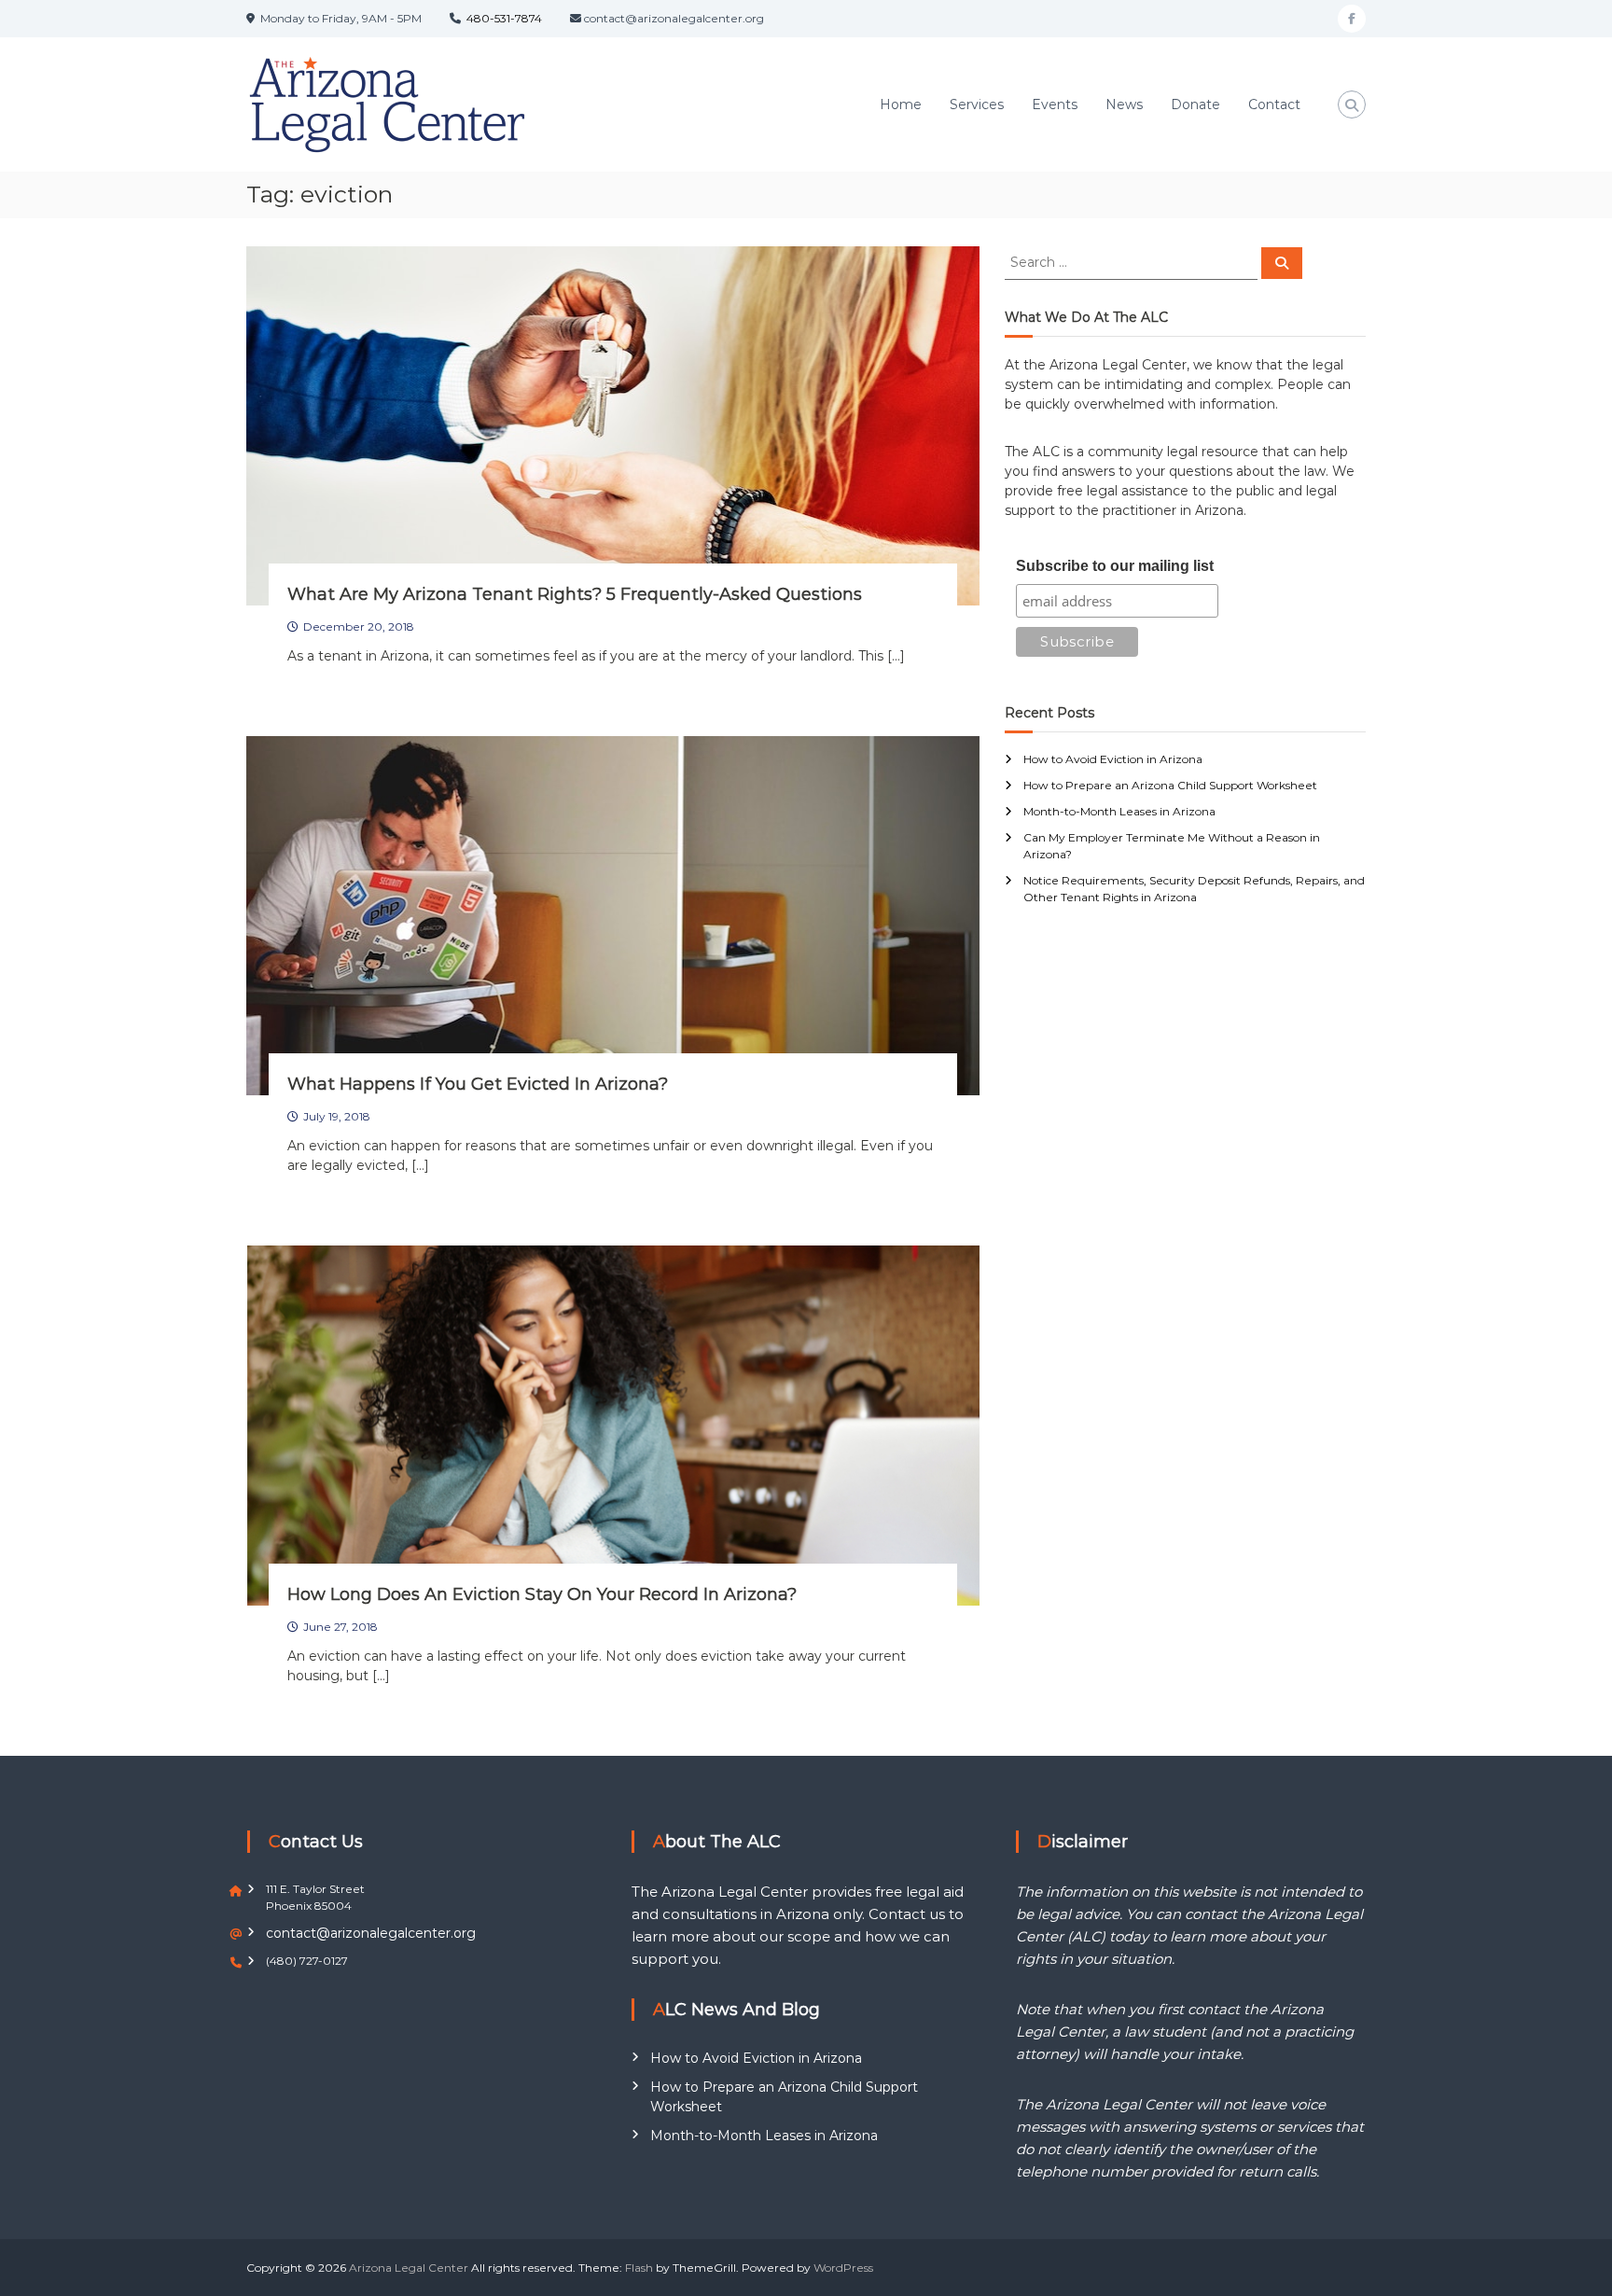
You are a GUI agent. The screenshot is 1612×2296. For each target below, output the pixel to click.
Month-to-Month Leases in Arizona (1119, 811)
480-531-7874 (504, 18)
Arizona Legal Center (409, 2268)
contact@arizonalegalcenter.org (371, 1933)
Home (901, 104)
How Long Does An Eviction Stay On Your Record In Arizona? (542, 1594)
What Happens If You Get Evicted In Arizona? (478, 1084)
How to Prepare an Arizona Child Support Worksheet (1170, 785)
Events (1055, 104)
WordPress (843, 2268)
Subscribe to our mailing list (1115, 566)
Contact (1274, 104)
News (1124, 104)
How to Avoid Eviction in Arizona (1113, 759)
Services (977, 104)
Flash (639, 2268)
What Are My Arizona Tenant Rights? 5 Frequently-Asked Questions (575, 594)
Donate (1195, 104)
